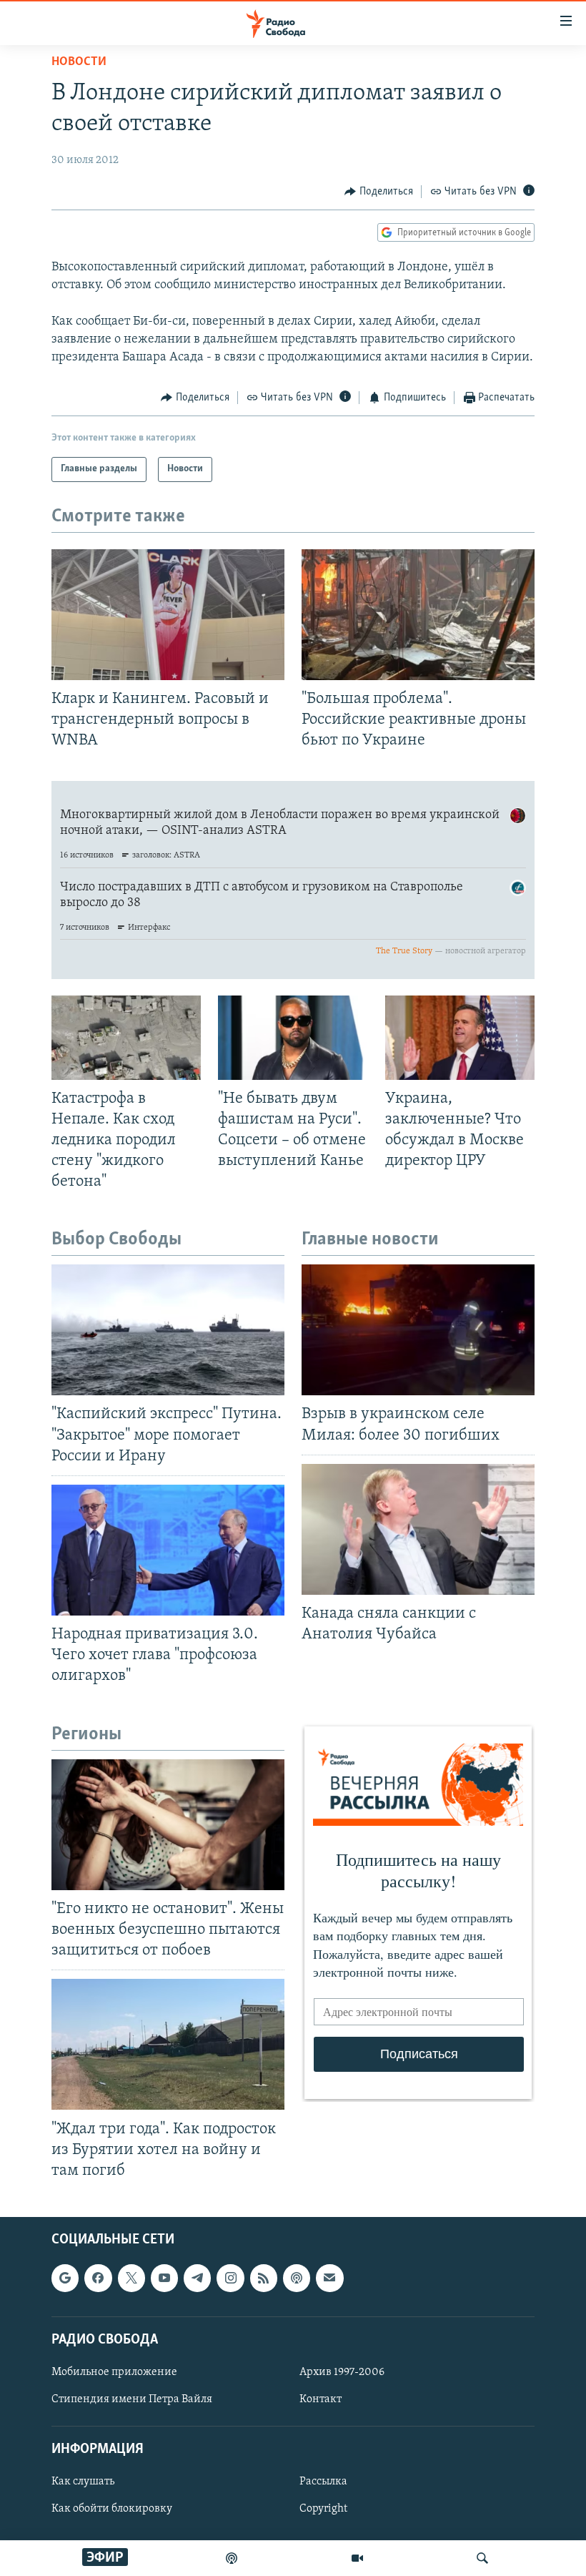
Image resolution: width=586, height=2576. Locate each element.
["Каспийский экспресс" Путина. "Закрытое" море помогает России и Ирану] (168, 1330)
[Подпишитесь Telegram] (197, 2278)
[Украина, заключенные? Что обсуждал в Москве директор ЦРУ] (460, 1038)
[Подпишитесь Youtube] (164, 2278)
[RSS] (264, 2278)
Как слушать (83, 2482)
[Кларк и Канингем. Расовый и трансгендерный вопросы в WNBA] (168, 615)
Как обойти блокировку (112, 2509)
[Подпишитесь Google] (65, 2278)
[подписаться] (329, 2278)
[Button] (379, 192)
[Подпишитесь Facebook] (98, 2278)
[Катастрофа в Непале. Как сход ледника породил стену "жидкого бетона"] (126, 1038)
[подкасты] (232, 2558)
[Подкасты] (297, 2278)
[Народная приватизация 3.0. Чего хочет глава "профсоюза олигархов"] (168, 1550)
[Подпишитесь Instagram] (230, 2278)
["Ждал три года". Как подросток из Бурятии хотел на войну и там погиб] (168, 2044)
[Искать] (482, 2558)
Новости (79, 62)
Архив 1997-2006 (342, 2372)
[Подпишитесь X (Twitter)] (131, 2278)
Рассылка (323, 2482)
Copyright (323, 2509)
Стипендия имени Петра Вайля (132, 2399)
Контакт (321, 2399)
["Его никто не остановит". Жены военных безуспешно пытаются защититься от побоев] (168, 1825)
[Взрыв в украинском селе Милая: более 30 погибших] (418, 1330)
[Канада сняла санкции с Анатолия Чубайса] (418, 1529)
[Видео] (357, 2558)
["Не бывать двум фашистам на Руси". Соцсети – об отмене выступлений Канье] (293, 1038)
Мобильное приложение (114, 2372)
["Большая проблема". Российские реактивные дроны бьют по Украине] (418, 615)
